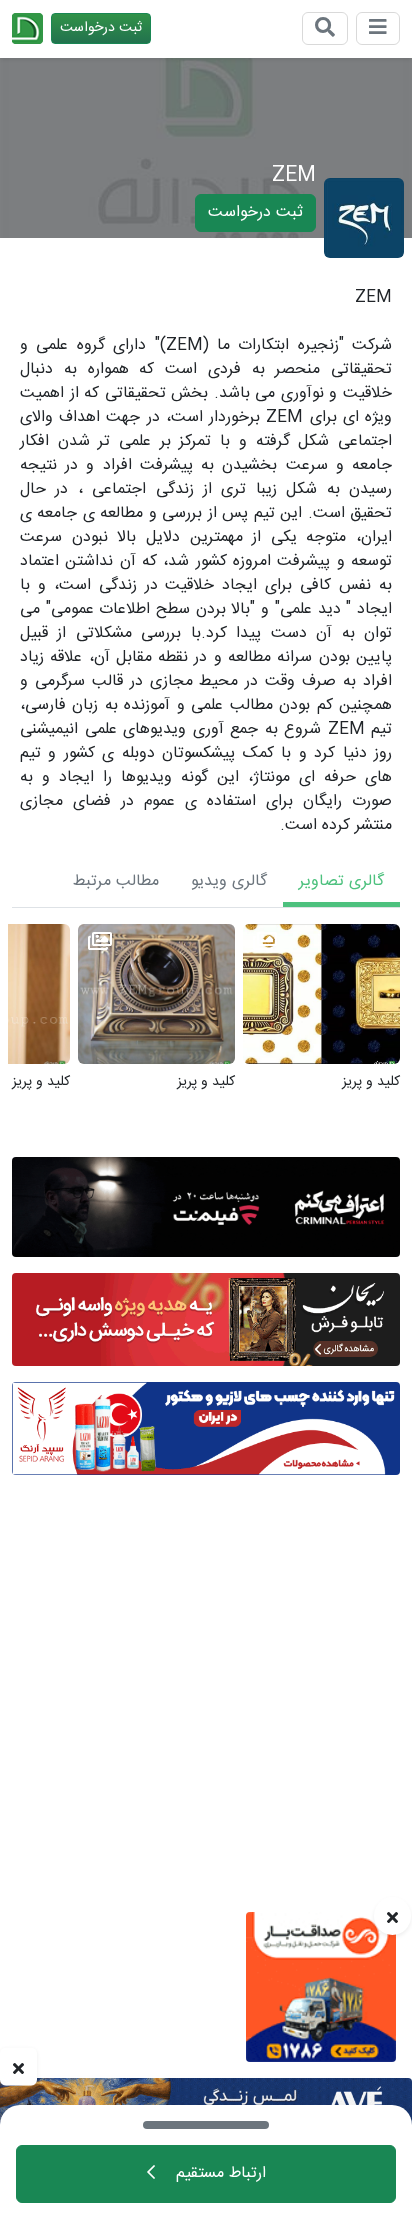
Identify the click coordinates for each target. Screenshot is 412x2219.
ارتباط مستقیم (218, 2173)
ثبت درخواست (101, 28)
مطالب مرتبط (116, 881)
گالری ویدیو (229, 881)
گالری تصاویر (341, 881)
